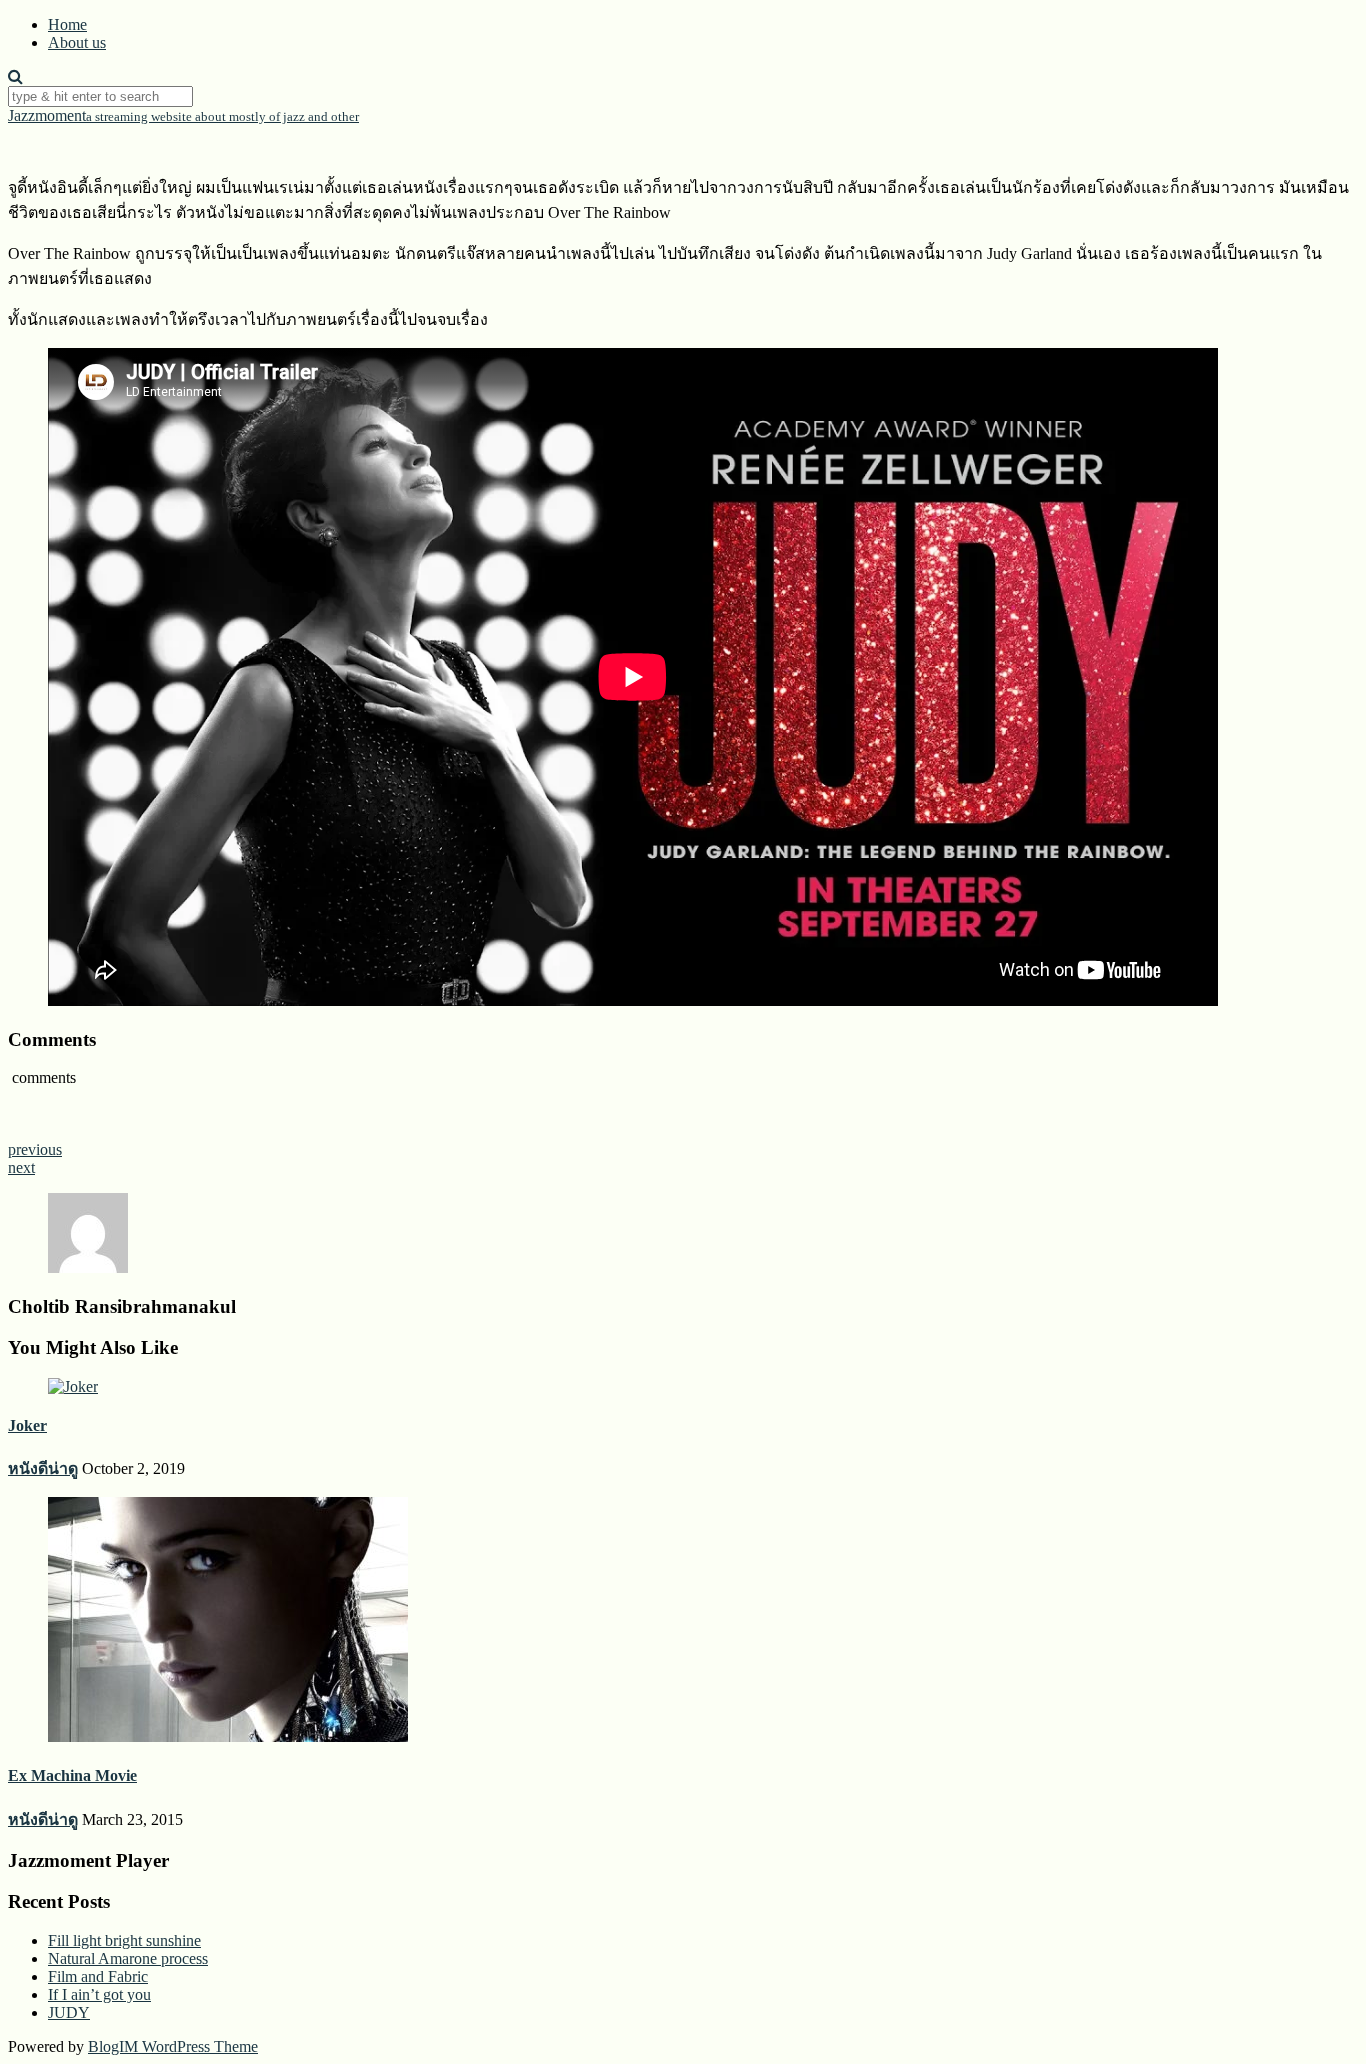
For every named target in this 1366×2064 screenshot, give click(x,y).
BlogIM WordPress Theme (173, 2046)
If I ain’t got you (99, 1994)
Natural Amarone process (128, 1958)
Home (67, 24)
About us (77, 42)
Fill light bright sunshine (124, 1940)
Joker (27, 1425)
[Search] (15, 76)
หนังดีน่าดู (43, 1468)
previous (35, 1149)
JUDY (69, 2012)
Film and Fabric (98, 1976)
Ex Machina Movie (72, 1775)
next (21, 1167)
